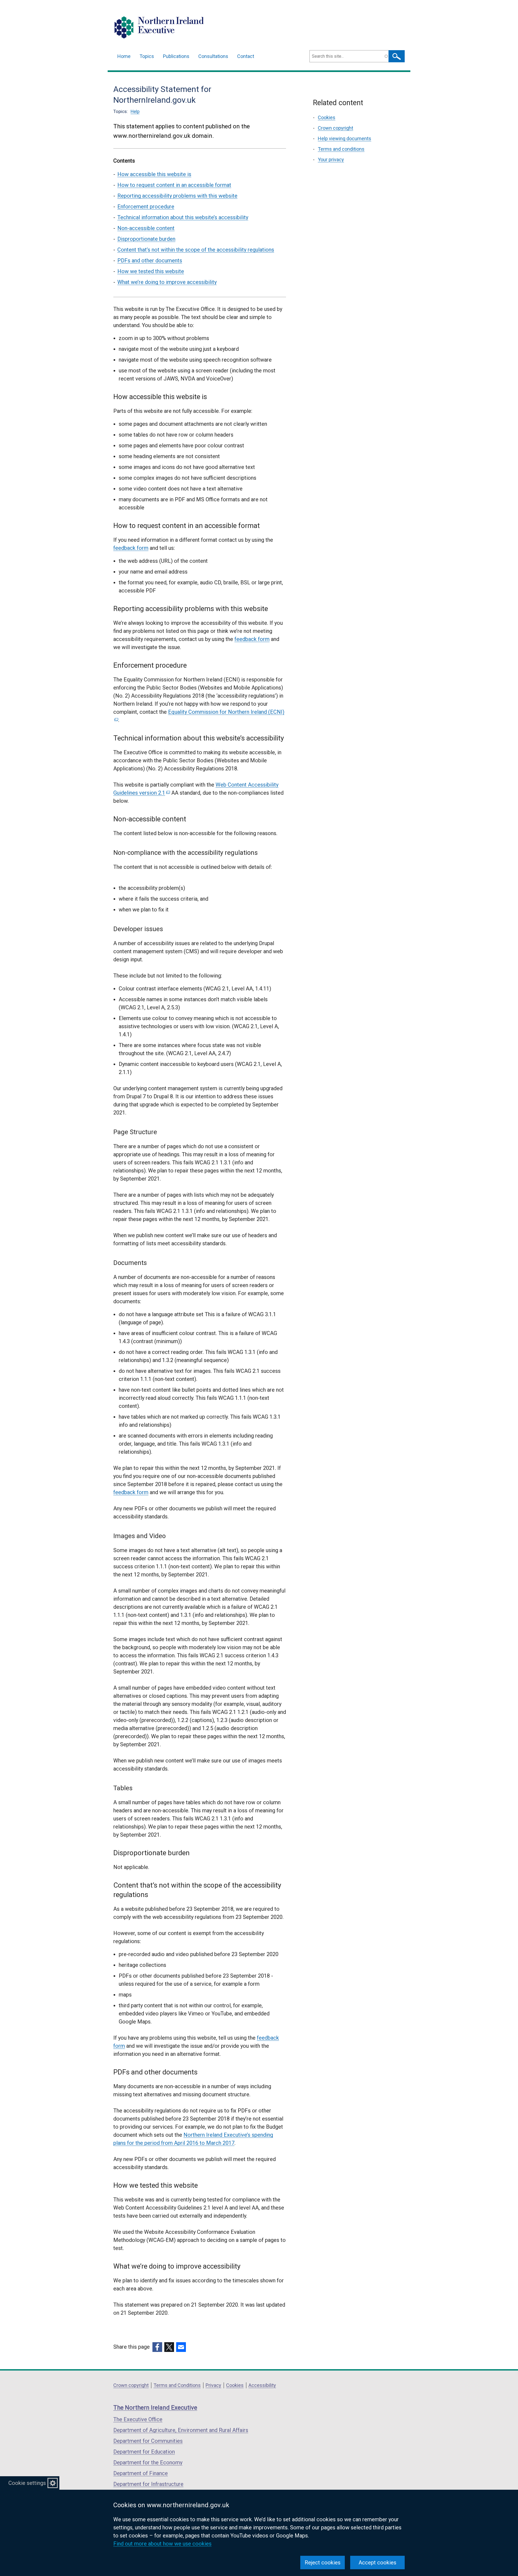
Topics (147, 56)
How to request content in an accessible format (174, 185)
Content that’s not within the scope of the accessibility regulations (196, 250)
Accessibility (262, 2385)
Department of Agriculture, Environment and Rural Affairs (181, 2430)
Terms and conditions (341, 149)
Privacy (213, 2385)
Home (124, 56)
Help (135, 111)
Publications (176, 56)
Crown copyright (335, 128)
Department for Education (144, 2452)
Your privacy (331, 160)
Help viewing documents (345, 138)
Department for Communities (148, 2441)
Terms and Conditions (177, 2385)
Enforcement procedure (146, 207)
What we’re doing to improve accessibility (167, 282)
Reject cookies (323, 2563)
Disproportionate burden (146, 239)
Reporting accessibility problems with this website (177, 196)
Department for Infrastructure (148, 2484)
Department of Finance (141, 2473)
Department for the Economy (148, 2462)
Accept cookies (377, 2563)
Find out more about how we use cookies (162, 2544)
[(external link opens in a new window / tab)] (157, 2347)
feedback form (131, 548)
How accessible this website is (154, 174)
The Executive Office (138, 2419)
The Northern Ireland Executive (155, 2408)
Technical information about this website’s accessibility (183, 217)
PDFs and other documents (150, 260)
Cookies (327, 117)
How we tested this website (151, 271)
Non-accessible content (146, 228)
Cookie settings (27, 2483)
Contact (246, 56)
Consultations (213, 56)
